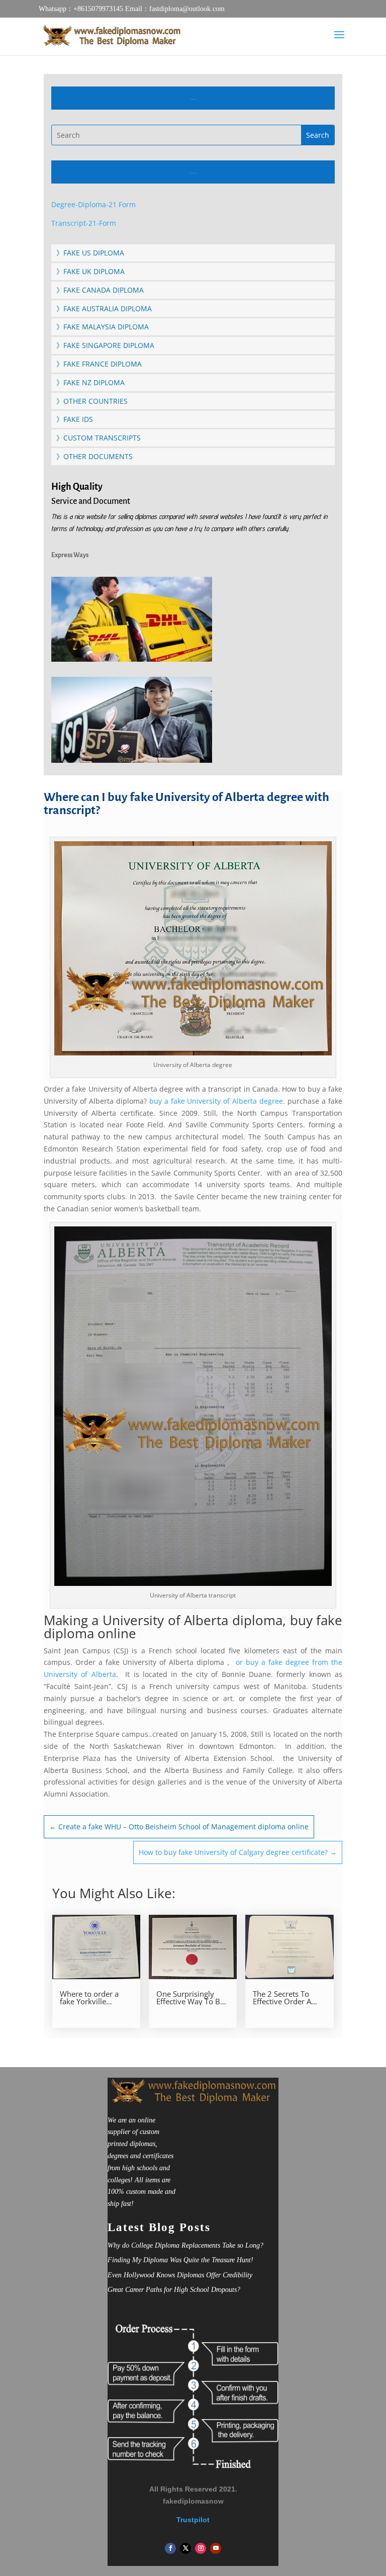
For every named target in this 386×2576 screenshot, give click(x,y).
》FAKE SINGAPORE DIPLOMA (105, 345)
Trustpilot (193, 2520)
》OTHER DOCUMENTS (94, 456)
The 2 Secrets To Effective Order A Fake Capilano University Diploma (286, 1998)
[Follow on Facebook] (170, 2548)
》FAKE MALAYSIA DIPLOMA (103, 327)
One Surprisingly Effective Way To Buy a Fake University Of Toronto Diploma (192, 1998)
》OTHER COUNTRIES (92, 401)
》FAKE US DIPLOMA (90, 253)
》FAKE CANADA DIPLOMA (100, 290)
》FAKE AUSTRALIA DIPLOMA (104, 308)
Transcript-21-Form (84, 223)
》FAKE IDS (75, 419)
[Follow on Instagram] (201, 2548)
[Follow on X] (185, 2548)
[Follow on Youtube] (216, 2548)
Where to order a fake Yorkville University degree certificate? (90, 1998)
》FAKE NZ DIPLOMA (90, 382)
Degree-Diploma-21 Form (93, 204)
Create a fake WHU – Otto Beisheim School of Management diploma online (179, 1827)
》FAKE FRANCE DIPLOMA (99, 364)
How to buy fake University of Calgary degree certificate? (238, 1852)
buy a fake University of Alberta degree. (217, 1101)
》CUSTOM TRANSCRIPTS (99, 438)
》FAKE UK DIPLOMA (90, 271)
